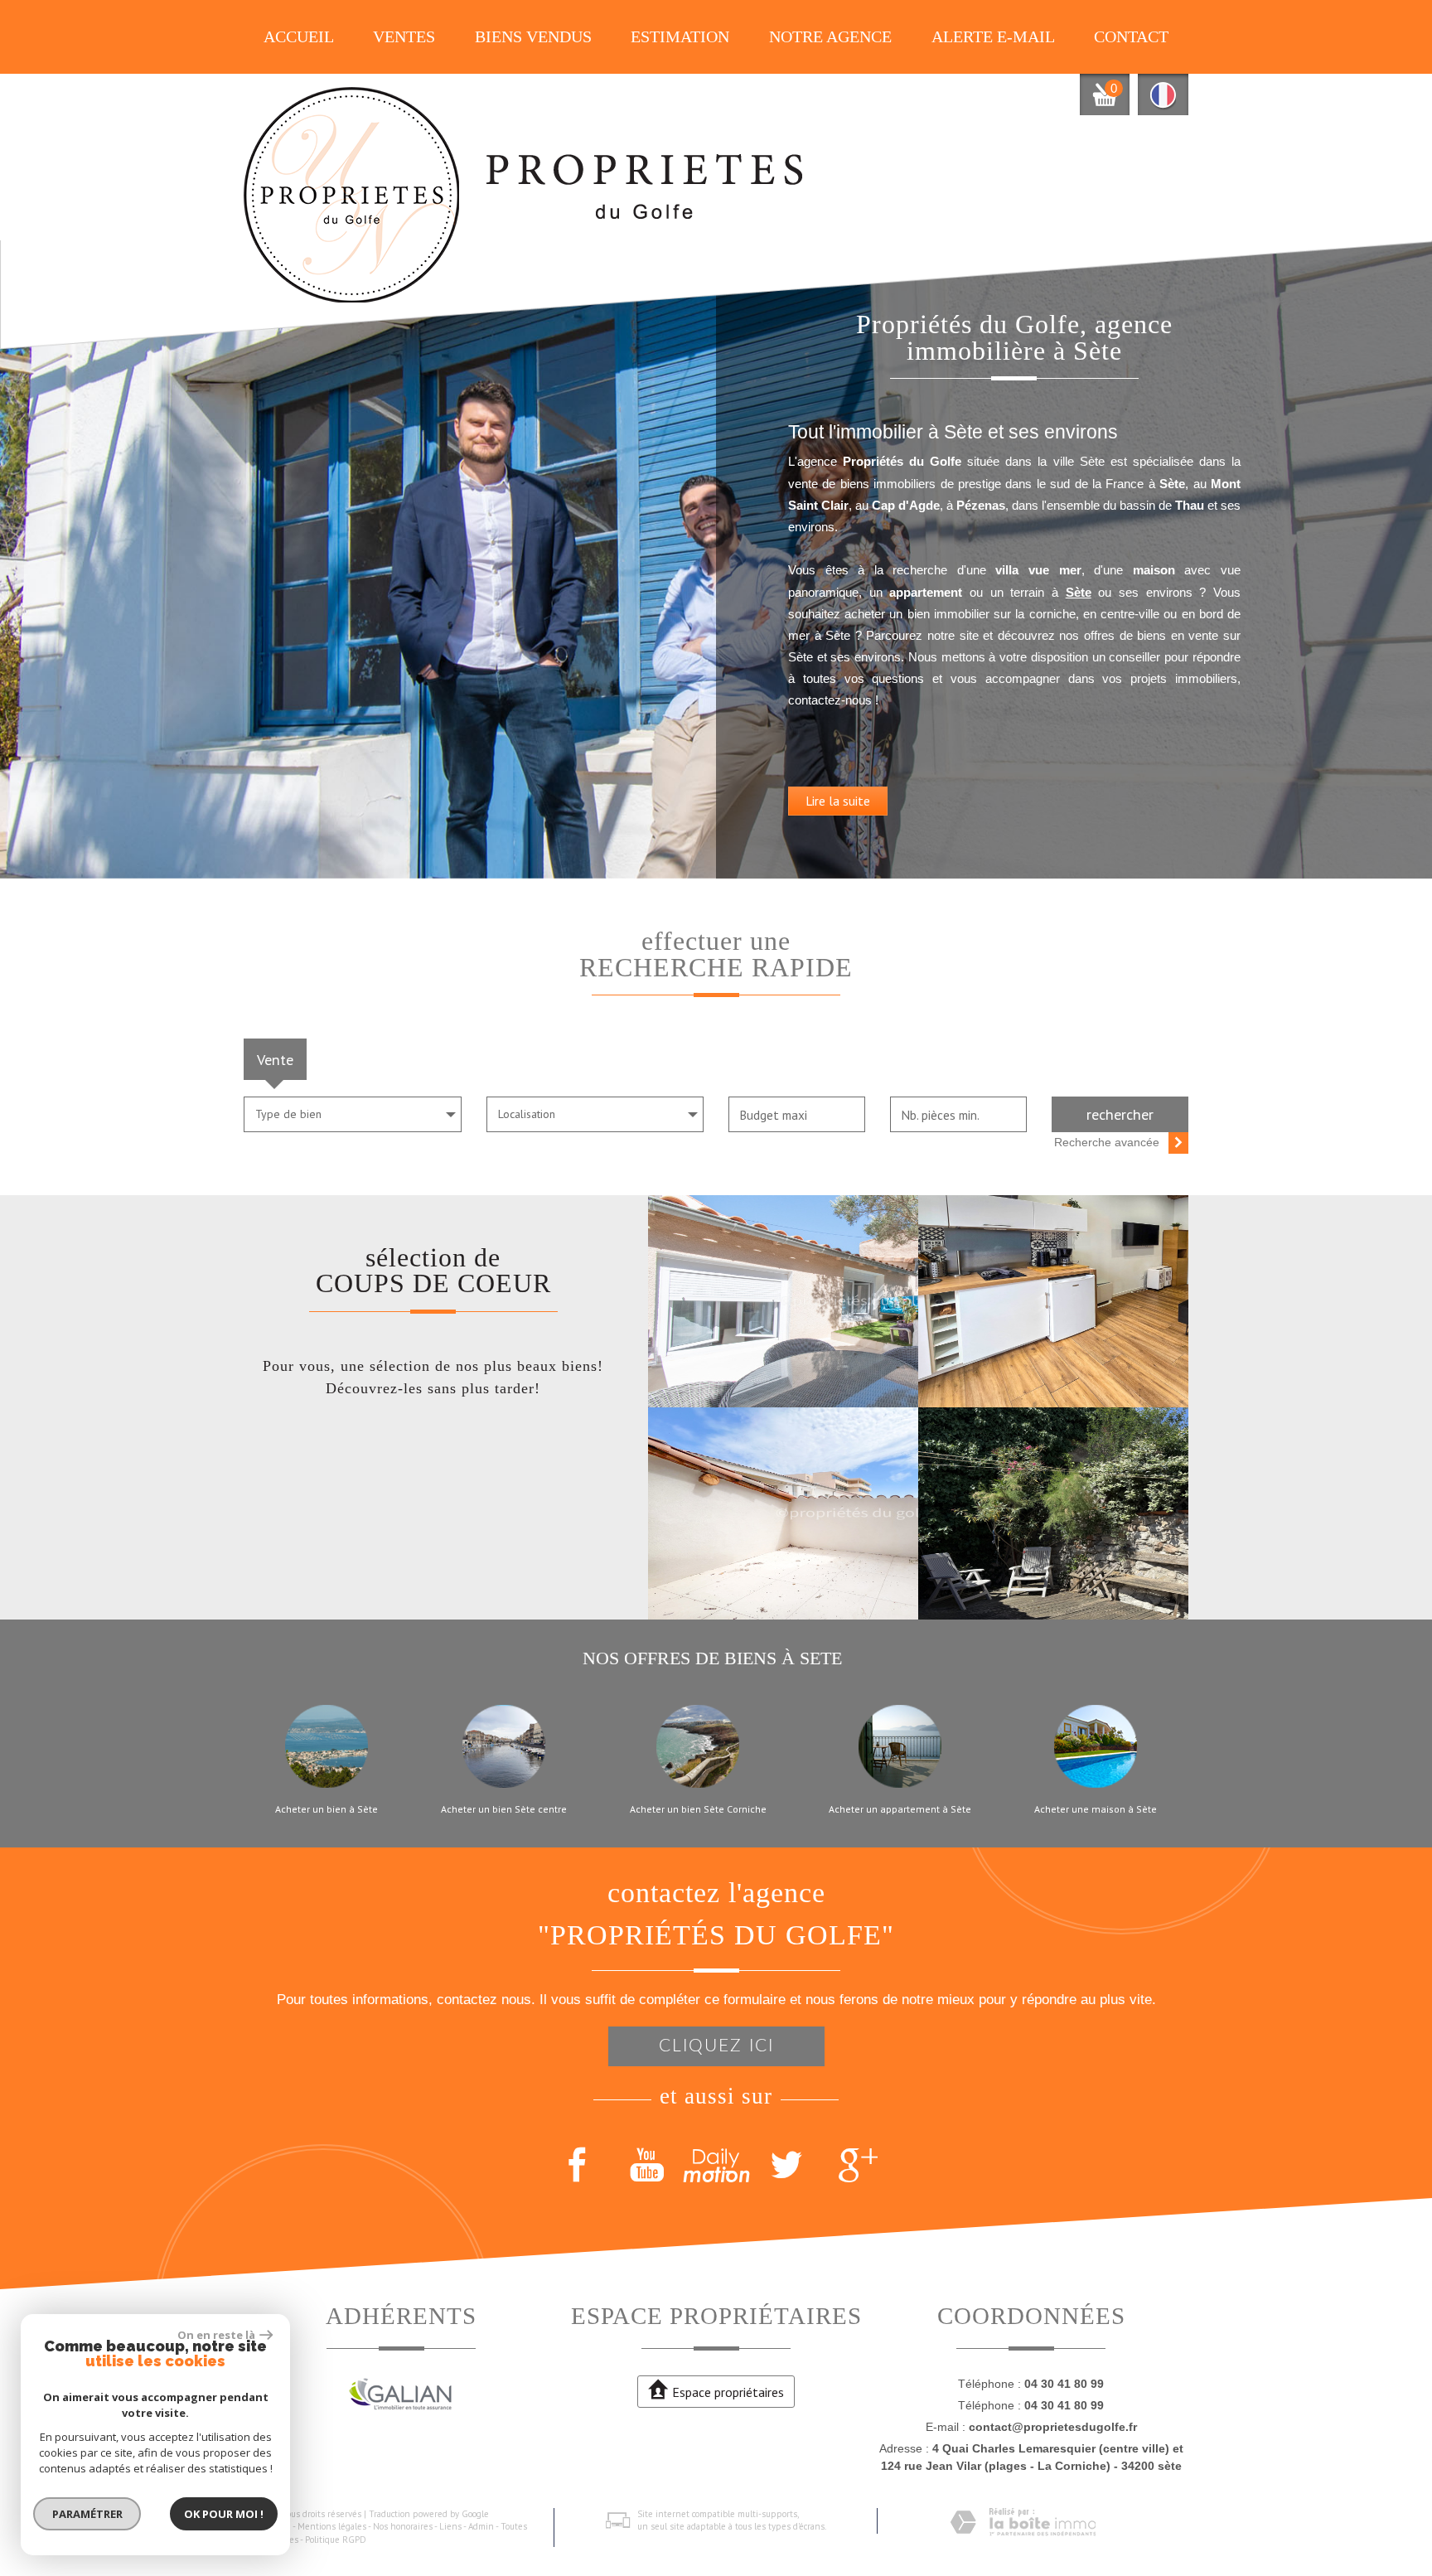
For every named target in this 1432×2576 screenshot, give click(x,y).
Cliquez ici (716, 2046)
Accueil (299, 37)
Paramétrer (87, 2514)
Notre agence (830, 37)
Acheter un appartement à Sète (900, 1809)
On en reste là (216, 2335)
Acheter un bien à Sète (327, 1809)
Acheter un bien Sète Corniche (698, 1809)
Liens (450, 2526)
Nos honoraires (403, 2526)
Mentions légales (332, 2526)
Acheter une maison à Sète (1096, 1809)
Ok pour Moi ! (224, 2514)
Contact (1131, 37)
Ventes (404, 37)
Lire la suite (838, 801)
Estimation (680, 37)
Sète (1079, 592)
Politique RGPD (336, 2540)
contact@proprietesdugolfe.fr (1053, 2427)
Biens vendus (533, 37)
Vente (275, 1059)
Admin (481, 2526)
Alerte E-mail (993, 37)
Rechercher (1120, 1114)
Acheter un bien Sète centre (504, 1809)
